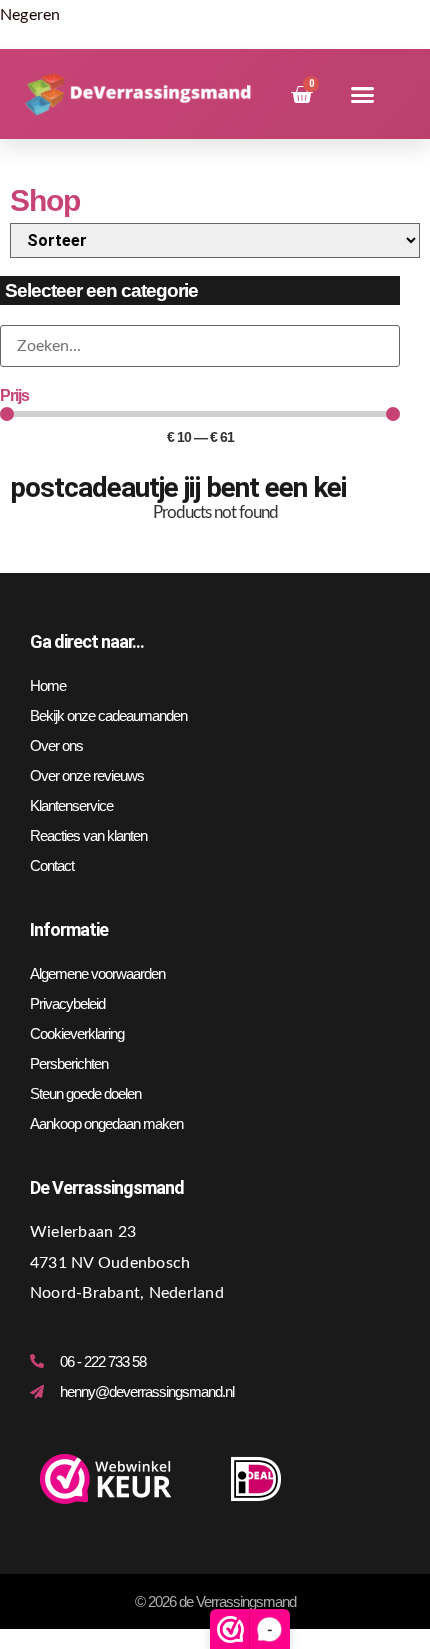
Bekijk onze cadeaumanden (108, 715)
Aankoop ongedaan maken (106, 1123)
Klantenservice (71, 805)
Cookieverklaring (77, 1033)
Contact (52, 865)
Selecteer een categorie (101, 290)
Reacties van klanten (88, 835)
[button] (362, 95)
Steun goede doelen (85, 1093)
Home (48, 685)
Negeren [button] (30, 15)
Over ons (56, 745)
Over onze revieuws (87, 775)
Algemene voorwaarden (97, 973)
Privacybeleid (67, 1003)
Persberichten (69, 1063)
